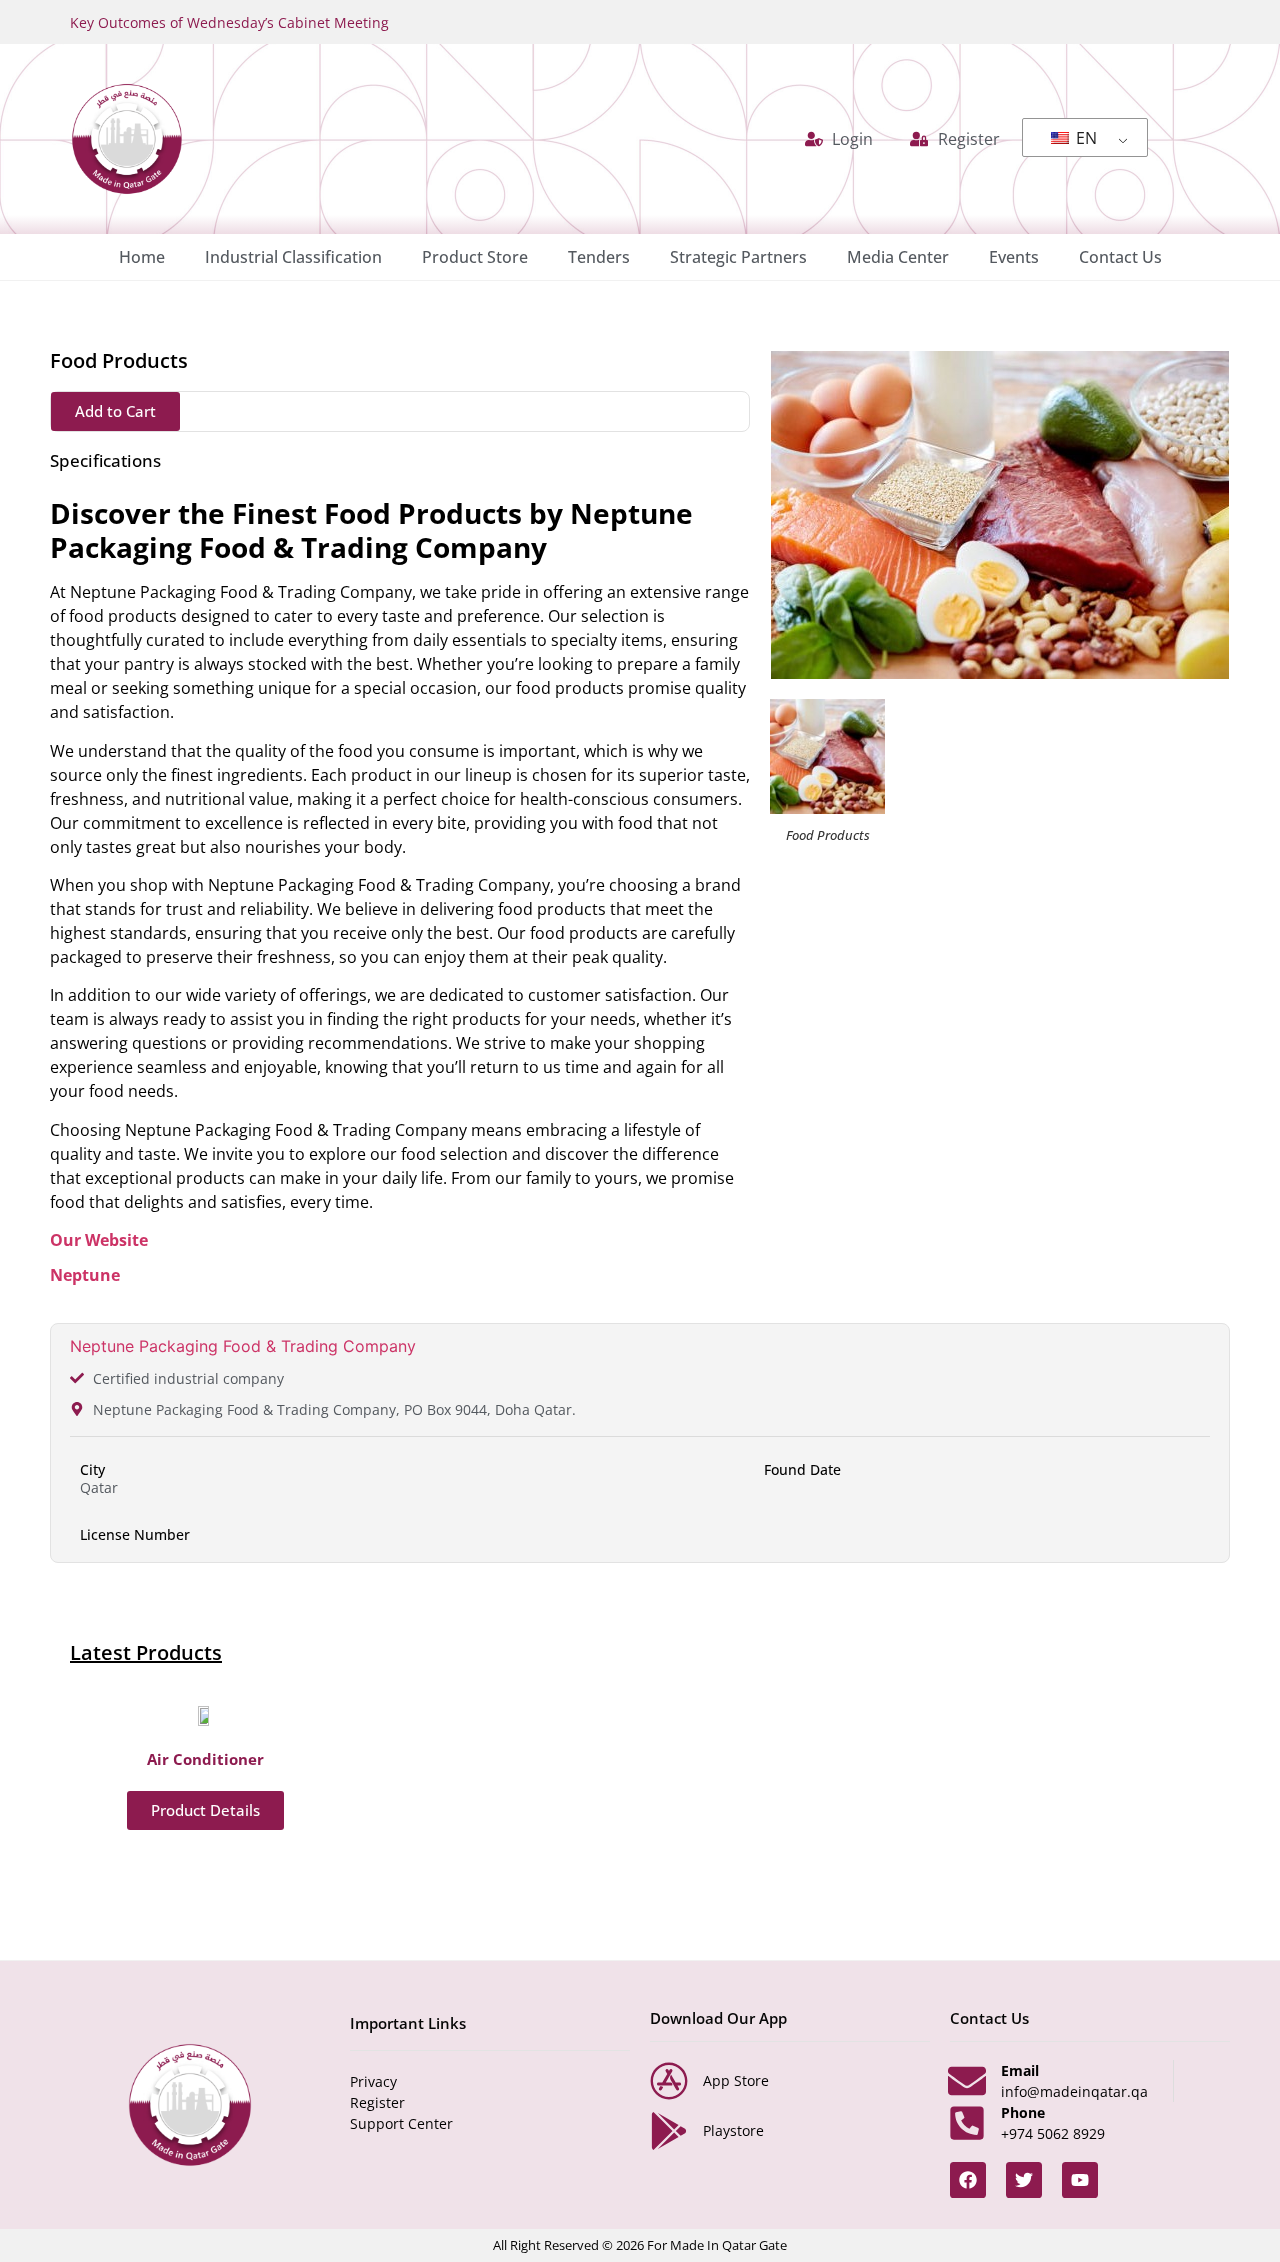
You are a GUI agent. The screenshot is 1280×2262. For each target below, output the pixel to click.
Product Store (475, 257)
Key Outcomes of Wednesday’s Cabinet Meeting (229, 22)
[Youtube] (1080, 2180)
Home (142, 257)
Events (1014, 257)
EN (1084, 138)
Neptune (85, 1275)
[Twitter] (1024, 2180)
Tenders (599, 257)
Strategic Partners (738, 257)
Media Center (898, 257)
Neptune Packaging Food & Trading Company (243, 1346)
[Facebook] (968, 2180)
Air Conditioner (205, 1759)
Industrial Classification (293, 257)
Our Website (99, 1240)
